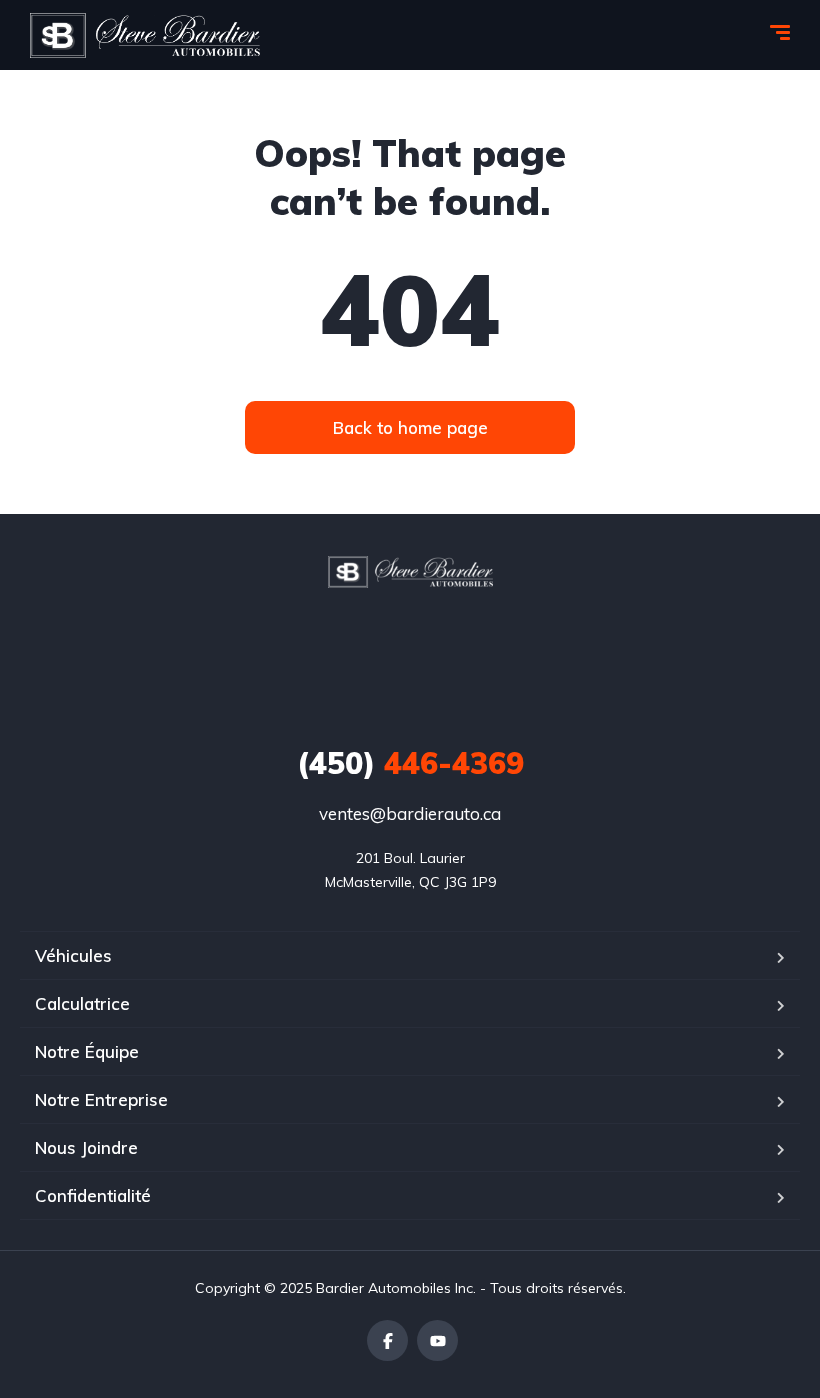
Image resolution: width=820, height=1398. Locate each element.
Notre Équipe (87, 1051)
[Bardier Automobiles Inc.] (145, 35)
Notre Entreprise (101, 1099)
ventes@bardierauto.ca (410, 813)
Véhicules (73, 955)
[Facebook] (387, 1340)
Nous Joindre (86, 1147)
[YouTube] (437, 1340)
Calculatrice (82, 1003)
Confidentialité (93, 1195)
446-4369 (410, 763)
